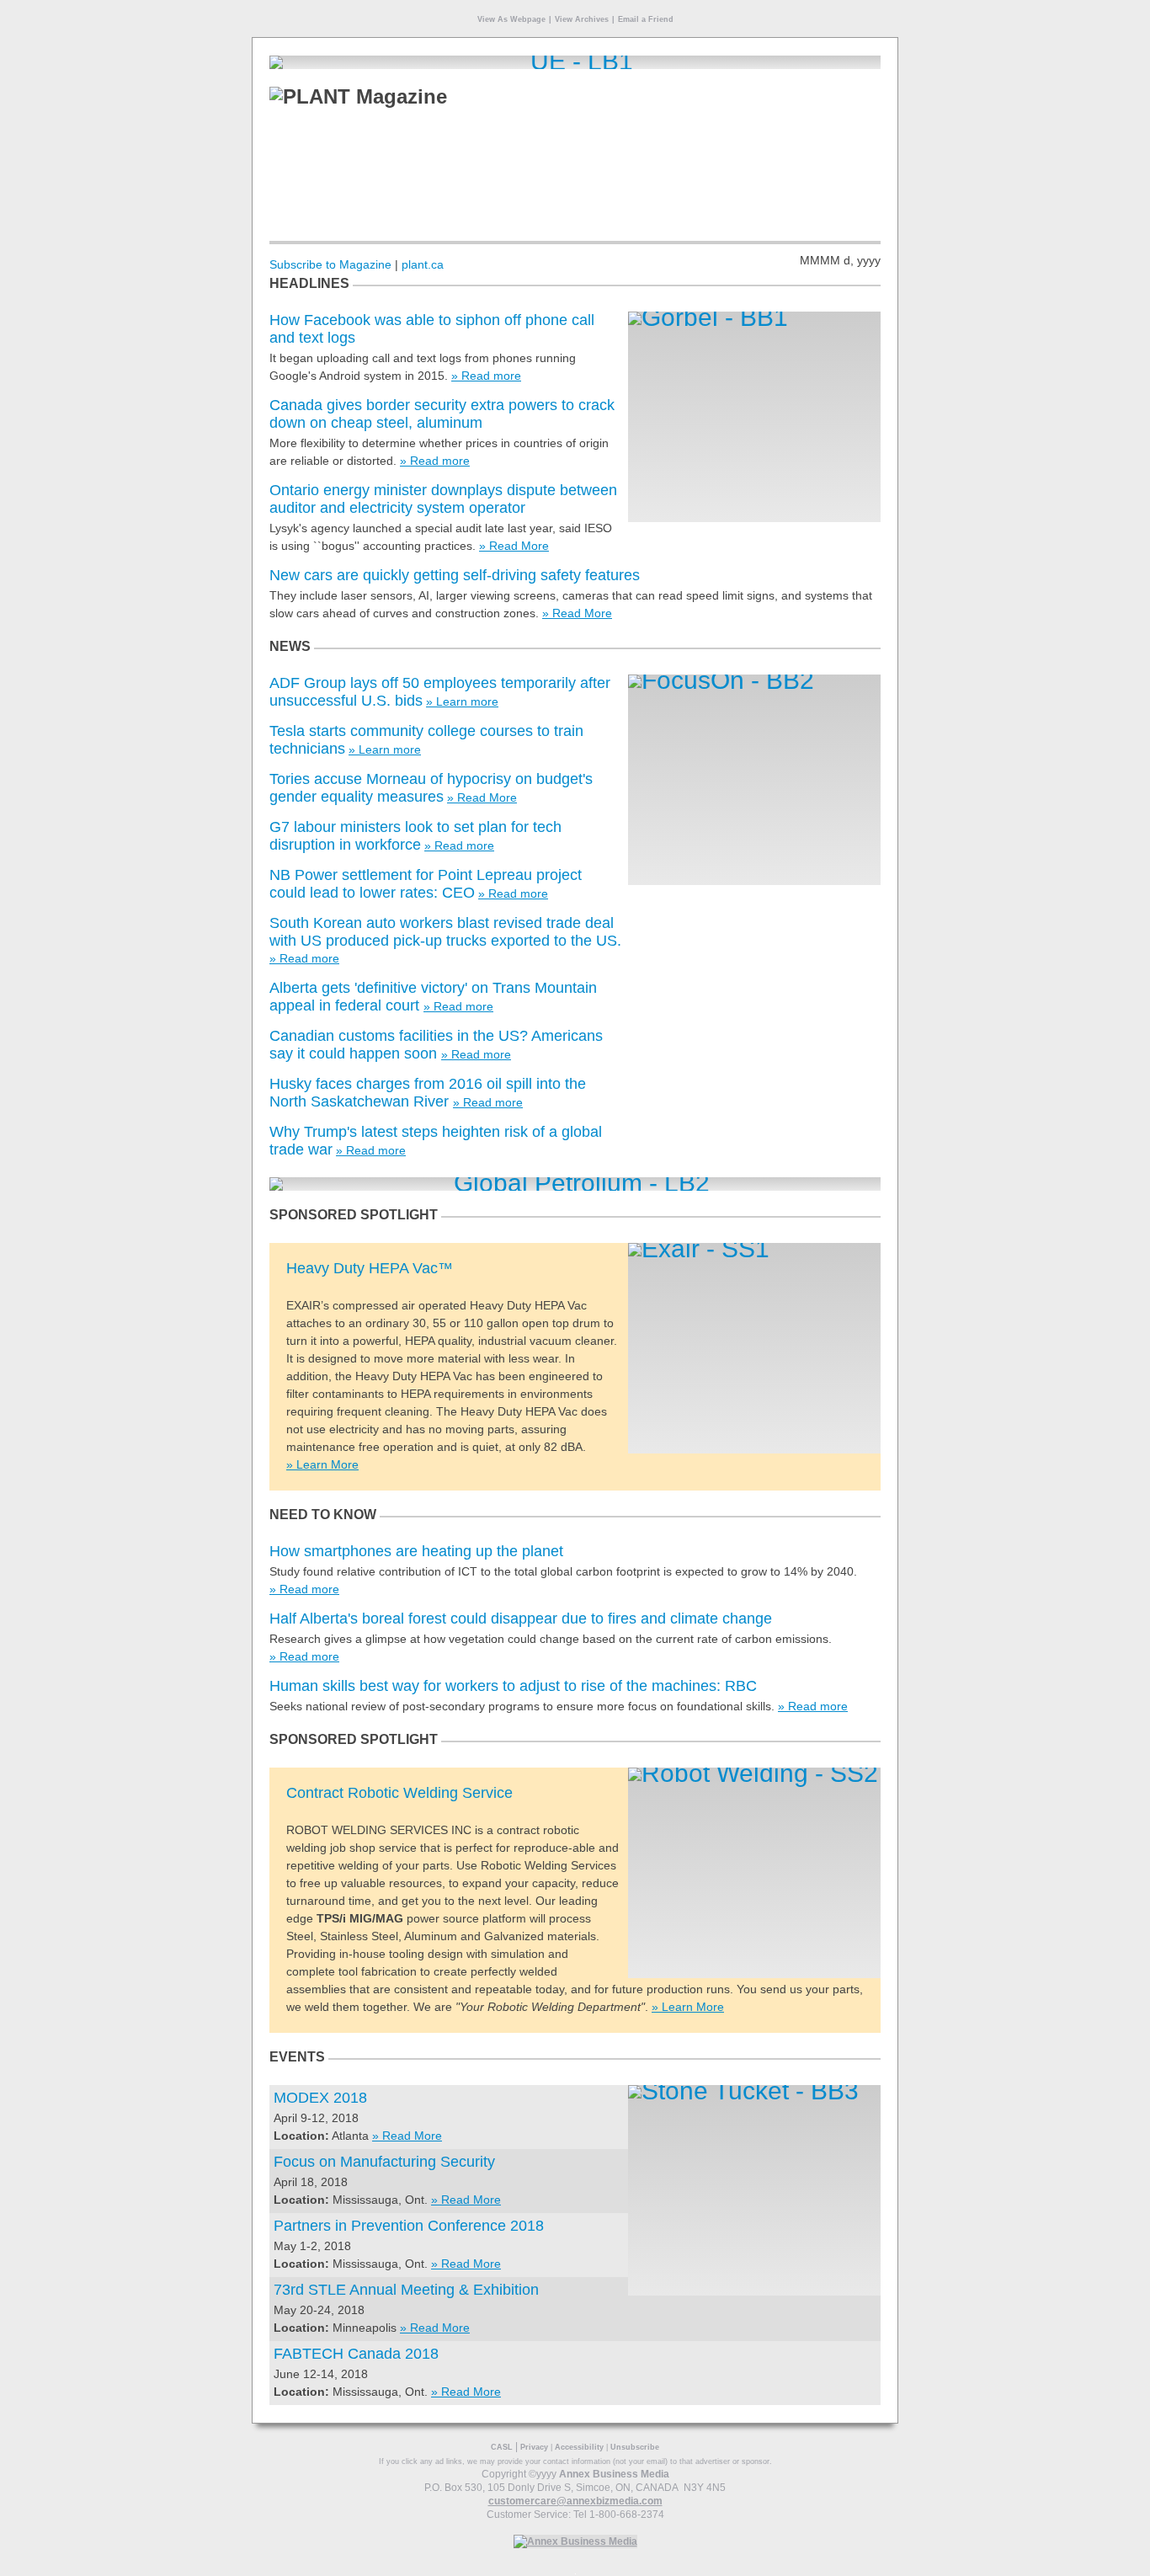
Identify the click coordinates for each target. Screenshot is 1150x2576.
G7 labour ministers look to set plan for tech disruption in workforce (415, 836)
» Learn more (462, 701)
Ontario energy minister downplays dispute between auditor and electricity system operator (443, 499)
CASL (502, 2447)
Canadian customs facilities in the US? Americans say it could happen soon (436, 1045)
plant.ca (423, 264)
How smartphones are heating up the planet (416, 1551)
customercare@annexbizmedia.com (575, 2501)
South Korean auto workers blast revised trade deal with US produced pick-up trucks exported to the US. (445, 932)
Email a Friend (646, 19)
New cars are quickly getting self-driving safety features (455, 575)
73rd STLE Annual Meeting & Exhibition (406, 2290)
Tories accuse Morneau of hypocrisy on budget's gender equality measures (431, 788)
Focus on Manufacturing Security (384, 2162)
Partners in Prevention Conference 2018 (409, 2226)
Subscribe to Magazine (330, 264)
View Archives (582, 19)
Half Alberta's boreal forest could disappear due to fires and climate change (521, 1619)
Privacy (534, 2447)
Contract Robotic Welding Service (399, 1793)
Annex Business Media (614, 2474)
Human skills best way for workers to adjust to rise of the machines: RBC (513, 1686)
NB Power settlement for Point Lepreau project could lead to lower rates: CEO (426, 884)
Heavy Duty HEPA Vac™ (370, 1268)
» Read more (486, 376)
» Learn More (322, 1464)
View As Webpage (511, 19)
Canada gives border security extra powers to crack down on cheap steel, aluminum (442, 414)
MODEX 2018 (320, 2098)
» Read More (514, 546)
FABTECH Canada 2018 (356, 2354)
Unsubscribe (635, 2447)
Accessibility (579, 2447)
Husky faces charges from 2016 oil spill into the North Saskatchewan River (428, 1093)
